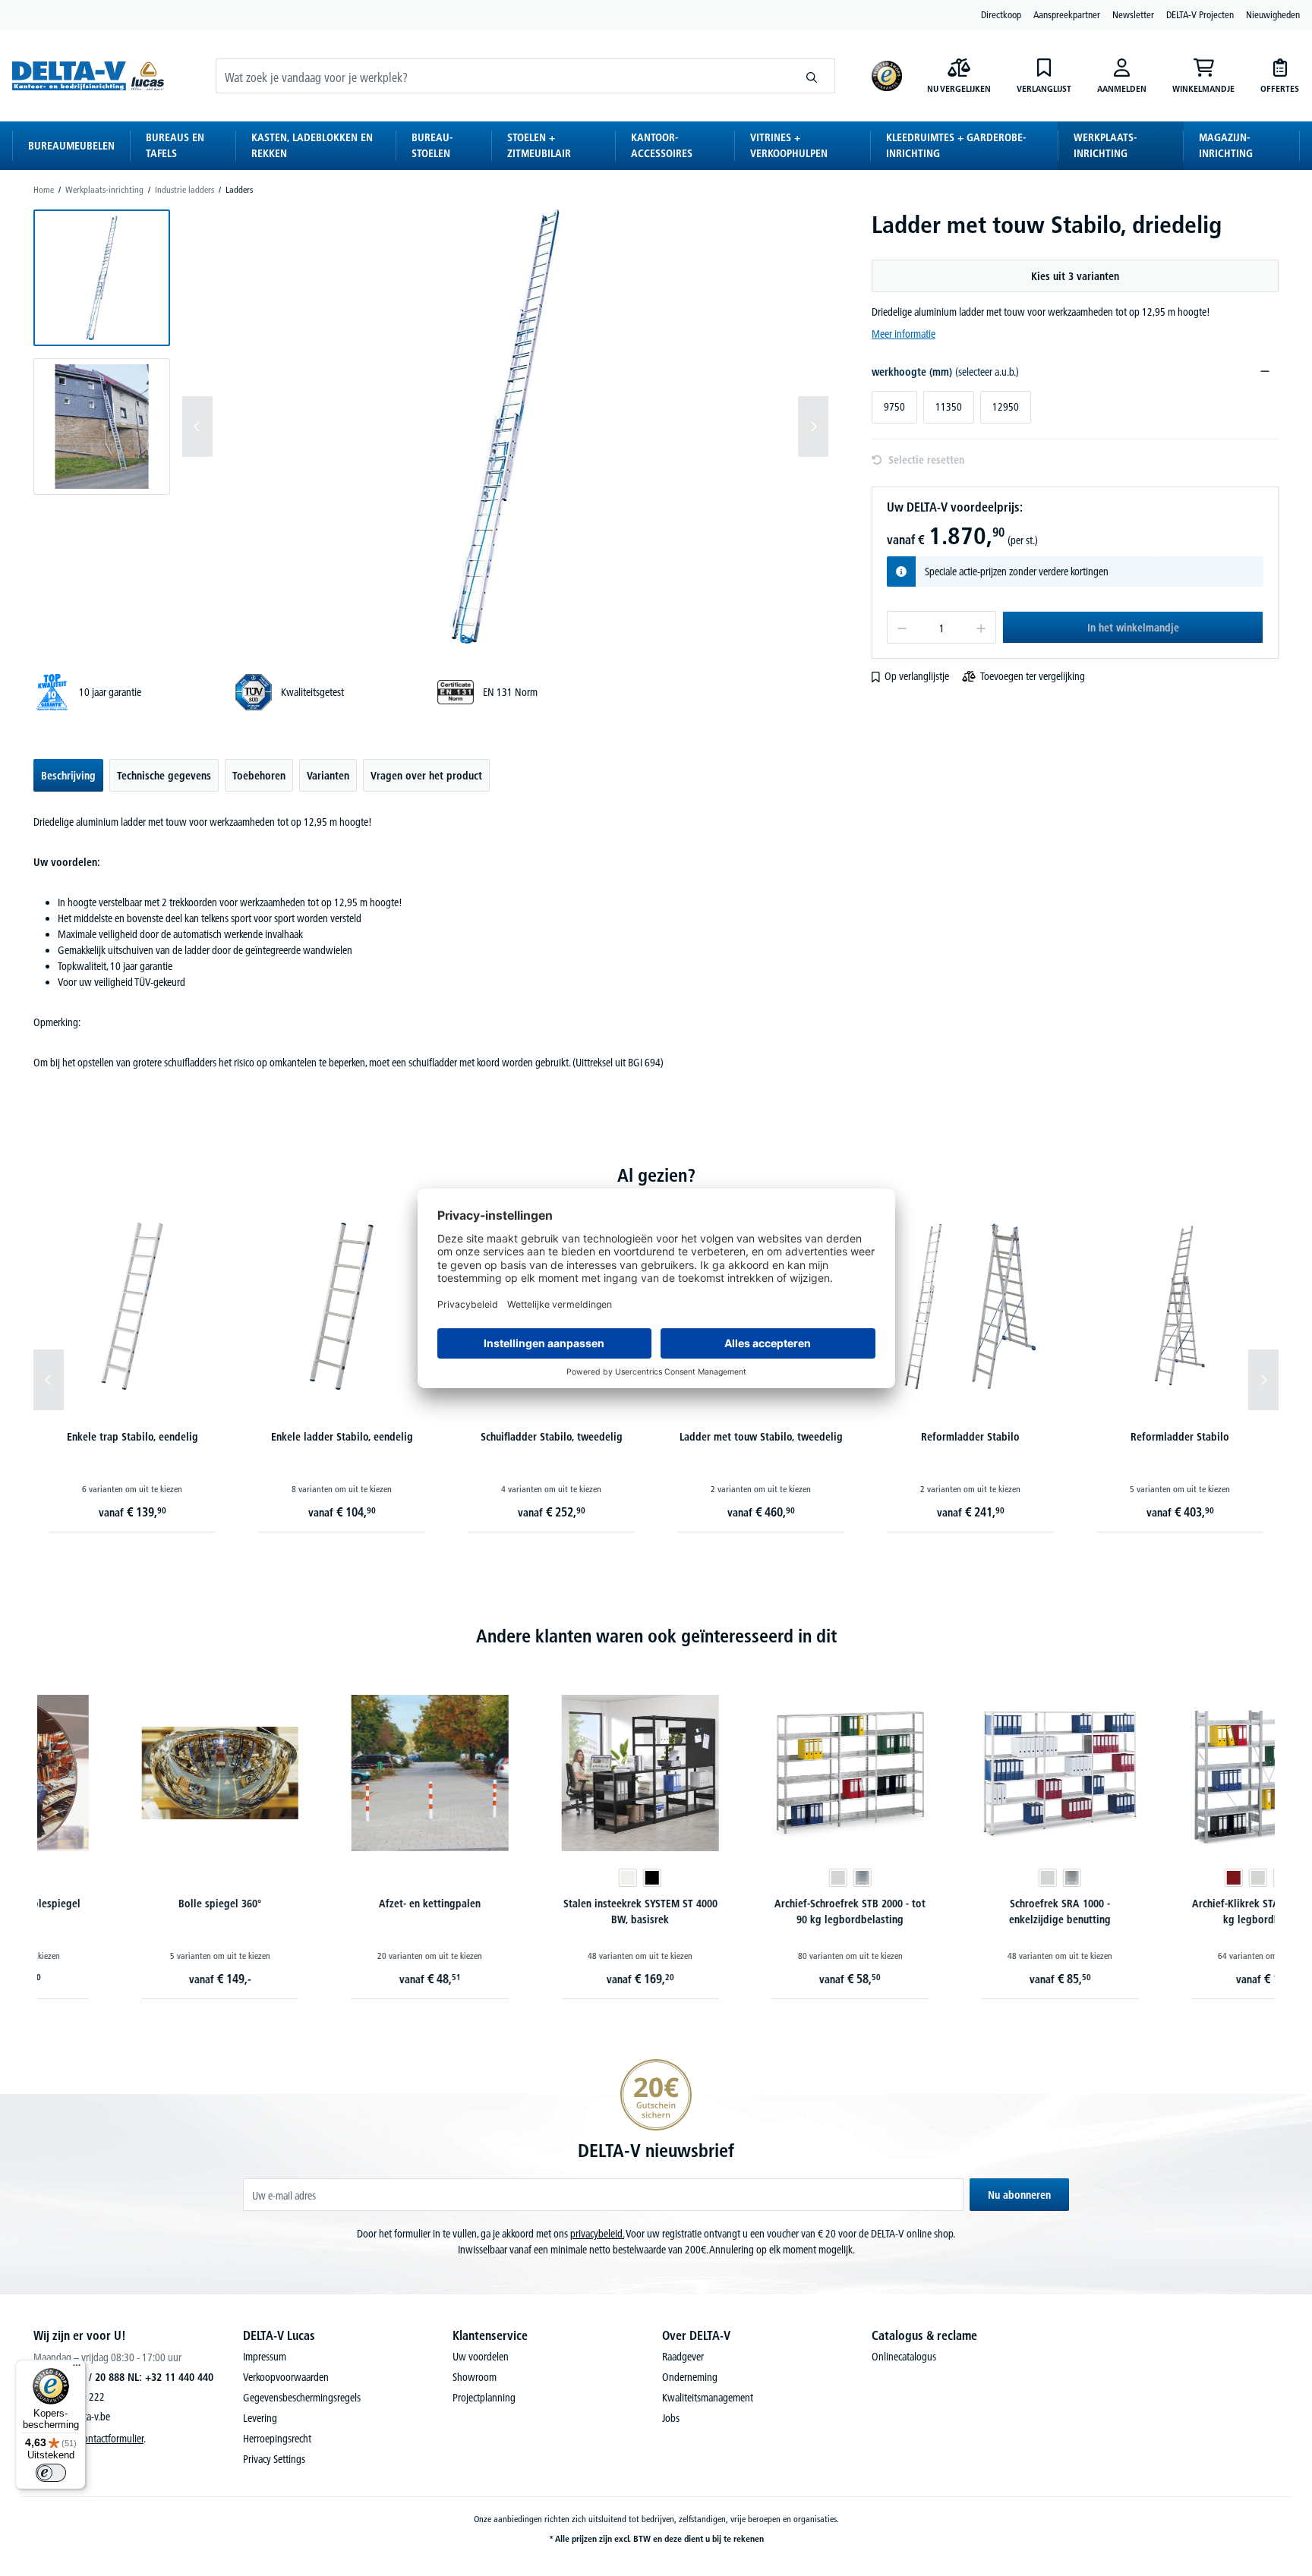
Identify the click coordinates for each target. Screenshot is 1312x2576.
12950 (1006, 407)
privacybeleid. (597, 2234)
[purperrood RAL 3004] (1144, 1878)
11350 (949, 407)
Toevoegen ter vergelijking (1033, 676)
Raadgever (683, 2357)
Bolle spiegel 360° (131, 1904)
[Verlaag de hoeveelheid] (902, 627)
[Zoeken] (812, 76)
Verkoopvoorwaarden (286, 2377)
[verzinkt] (773, 1878)
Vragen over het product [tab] (426, 776)
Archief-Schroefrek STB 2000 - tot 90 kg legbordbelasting (761, 1912)
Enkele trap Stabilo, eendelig (132, 1437)
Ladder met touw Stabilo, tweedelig (761, 1437)
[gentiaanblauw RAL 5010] (1193, 1878)
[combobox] (503, 76)
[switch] (51, 2473)
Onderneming (690, 2377)
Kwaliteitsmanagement (708, 2398)
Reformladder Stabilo (970, 1437)
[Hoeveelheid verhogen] (981, 627)
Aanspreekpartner (1067, 14)
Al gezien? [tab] (656, 1175)
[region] (431, 427)
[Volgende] (813, 427)
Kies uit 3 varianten (1075, 276)
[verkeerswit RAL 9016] (539, 1878)
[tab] (68, 775)
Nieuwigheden (1273, 14)
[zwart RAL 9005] (563, 1878)
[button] (102, 278)
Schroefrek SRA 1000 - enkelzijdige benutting (971, 1912)
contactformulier (111, 2439)
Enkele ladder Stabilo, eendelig (342, 1437)
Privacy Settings (274, 2459)
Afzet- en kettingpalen (341, 1904)
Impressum (265, 2357)
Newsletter (1133, 14)
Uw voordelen (481, 2357)
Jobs (671, 2418)
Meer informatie (904, 334)
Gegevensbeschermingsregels (302, 2398)
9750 (894, 407)
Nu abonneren (1019, 2195)
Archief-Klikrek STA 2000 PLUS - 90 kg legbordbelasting (1181, 1912)
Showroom (475, 2377)
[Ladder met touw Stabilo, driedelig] (506, 427)
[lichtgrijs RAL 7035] (749, 1878)
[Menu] (77, 2369)
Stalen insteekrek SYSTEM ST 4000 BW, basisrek (551, 1912)
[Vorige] (197, 427)
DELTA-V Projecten (1200, 14)
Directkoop (1001, 14)
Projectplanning (484, 2398)
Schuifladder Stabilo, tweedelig (552, 1437)
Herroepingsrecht (277, 2439)
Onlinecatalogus (904, 2357)
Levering (260, 2418)
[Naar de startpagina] (88, 76)
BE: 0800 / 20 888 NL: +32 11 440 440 (130, 2377)
